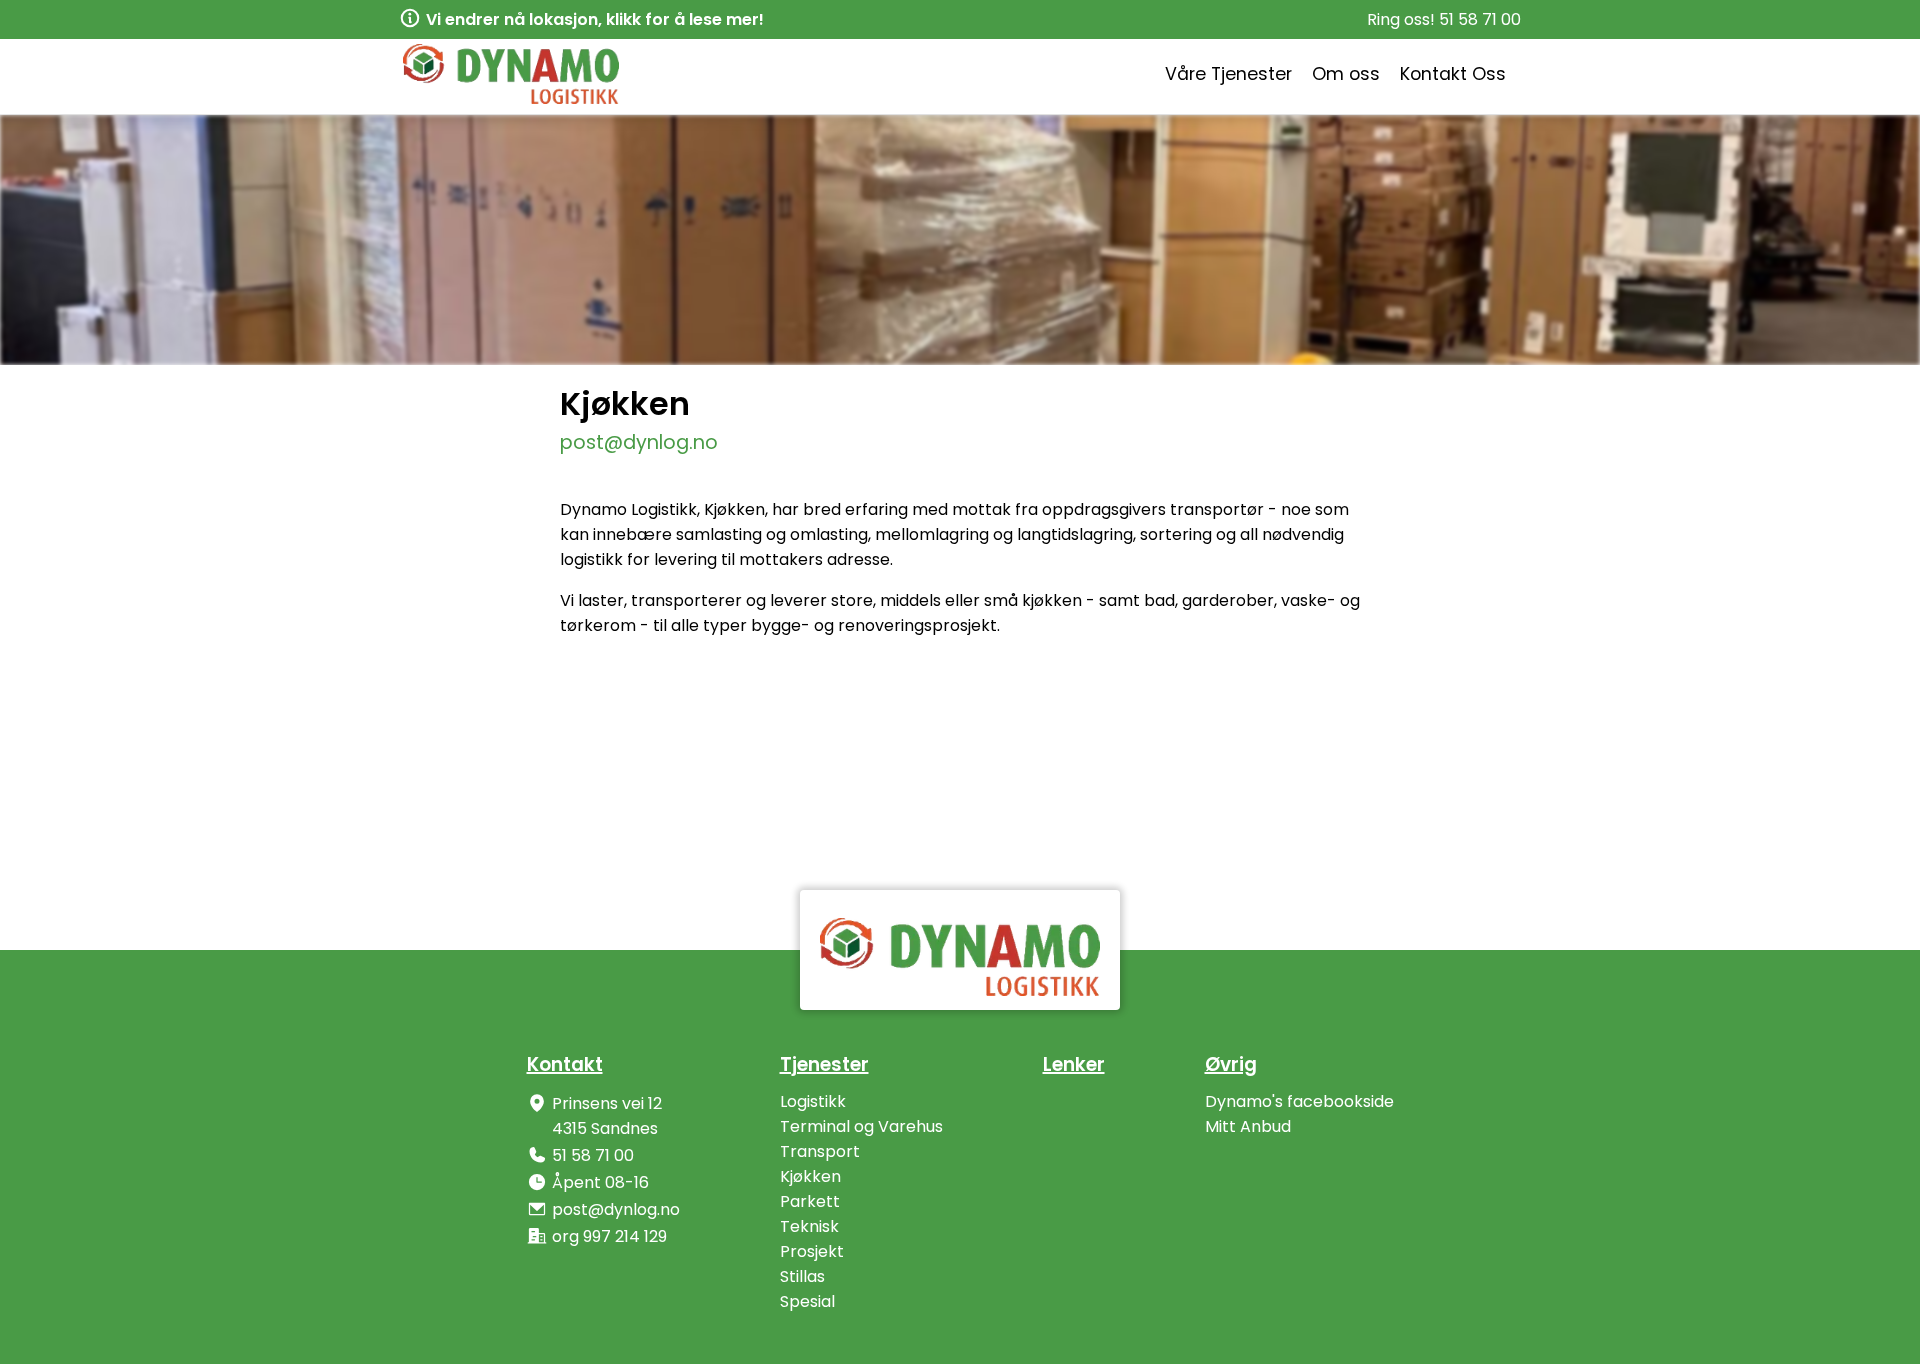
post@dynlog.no (639, 442)
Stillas (802, 1276)
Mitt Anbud (1248, 1126)
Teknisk (809, 1226)
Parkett (810, 1201)
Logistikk (813, 1101)
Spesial (807, 1301)
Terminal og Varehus (861, 1126)
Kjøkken (810, 1176)
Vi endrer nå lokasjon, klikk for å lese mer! (595, 19)
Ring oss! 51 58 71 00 (1444, 19)
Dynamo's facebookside (1299, 1101)
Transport (820, 1151)
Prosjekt (812, 1251)
